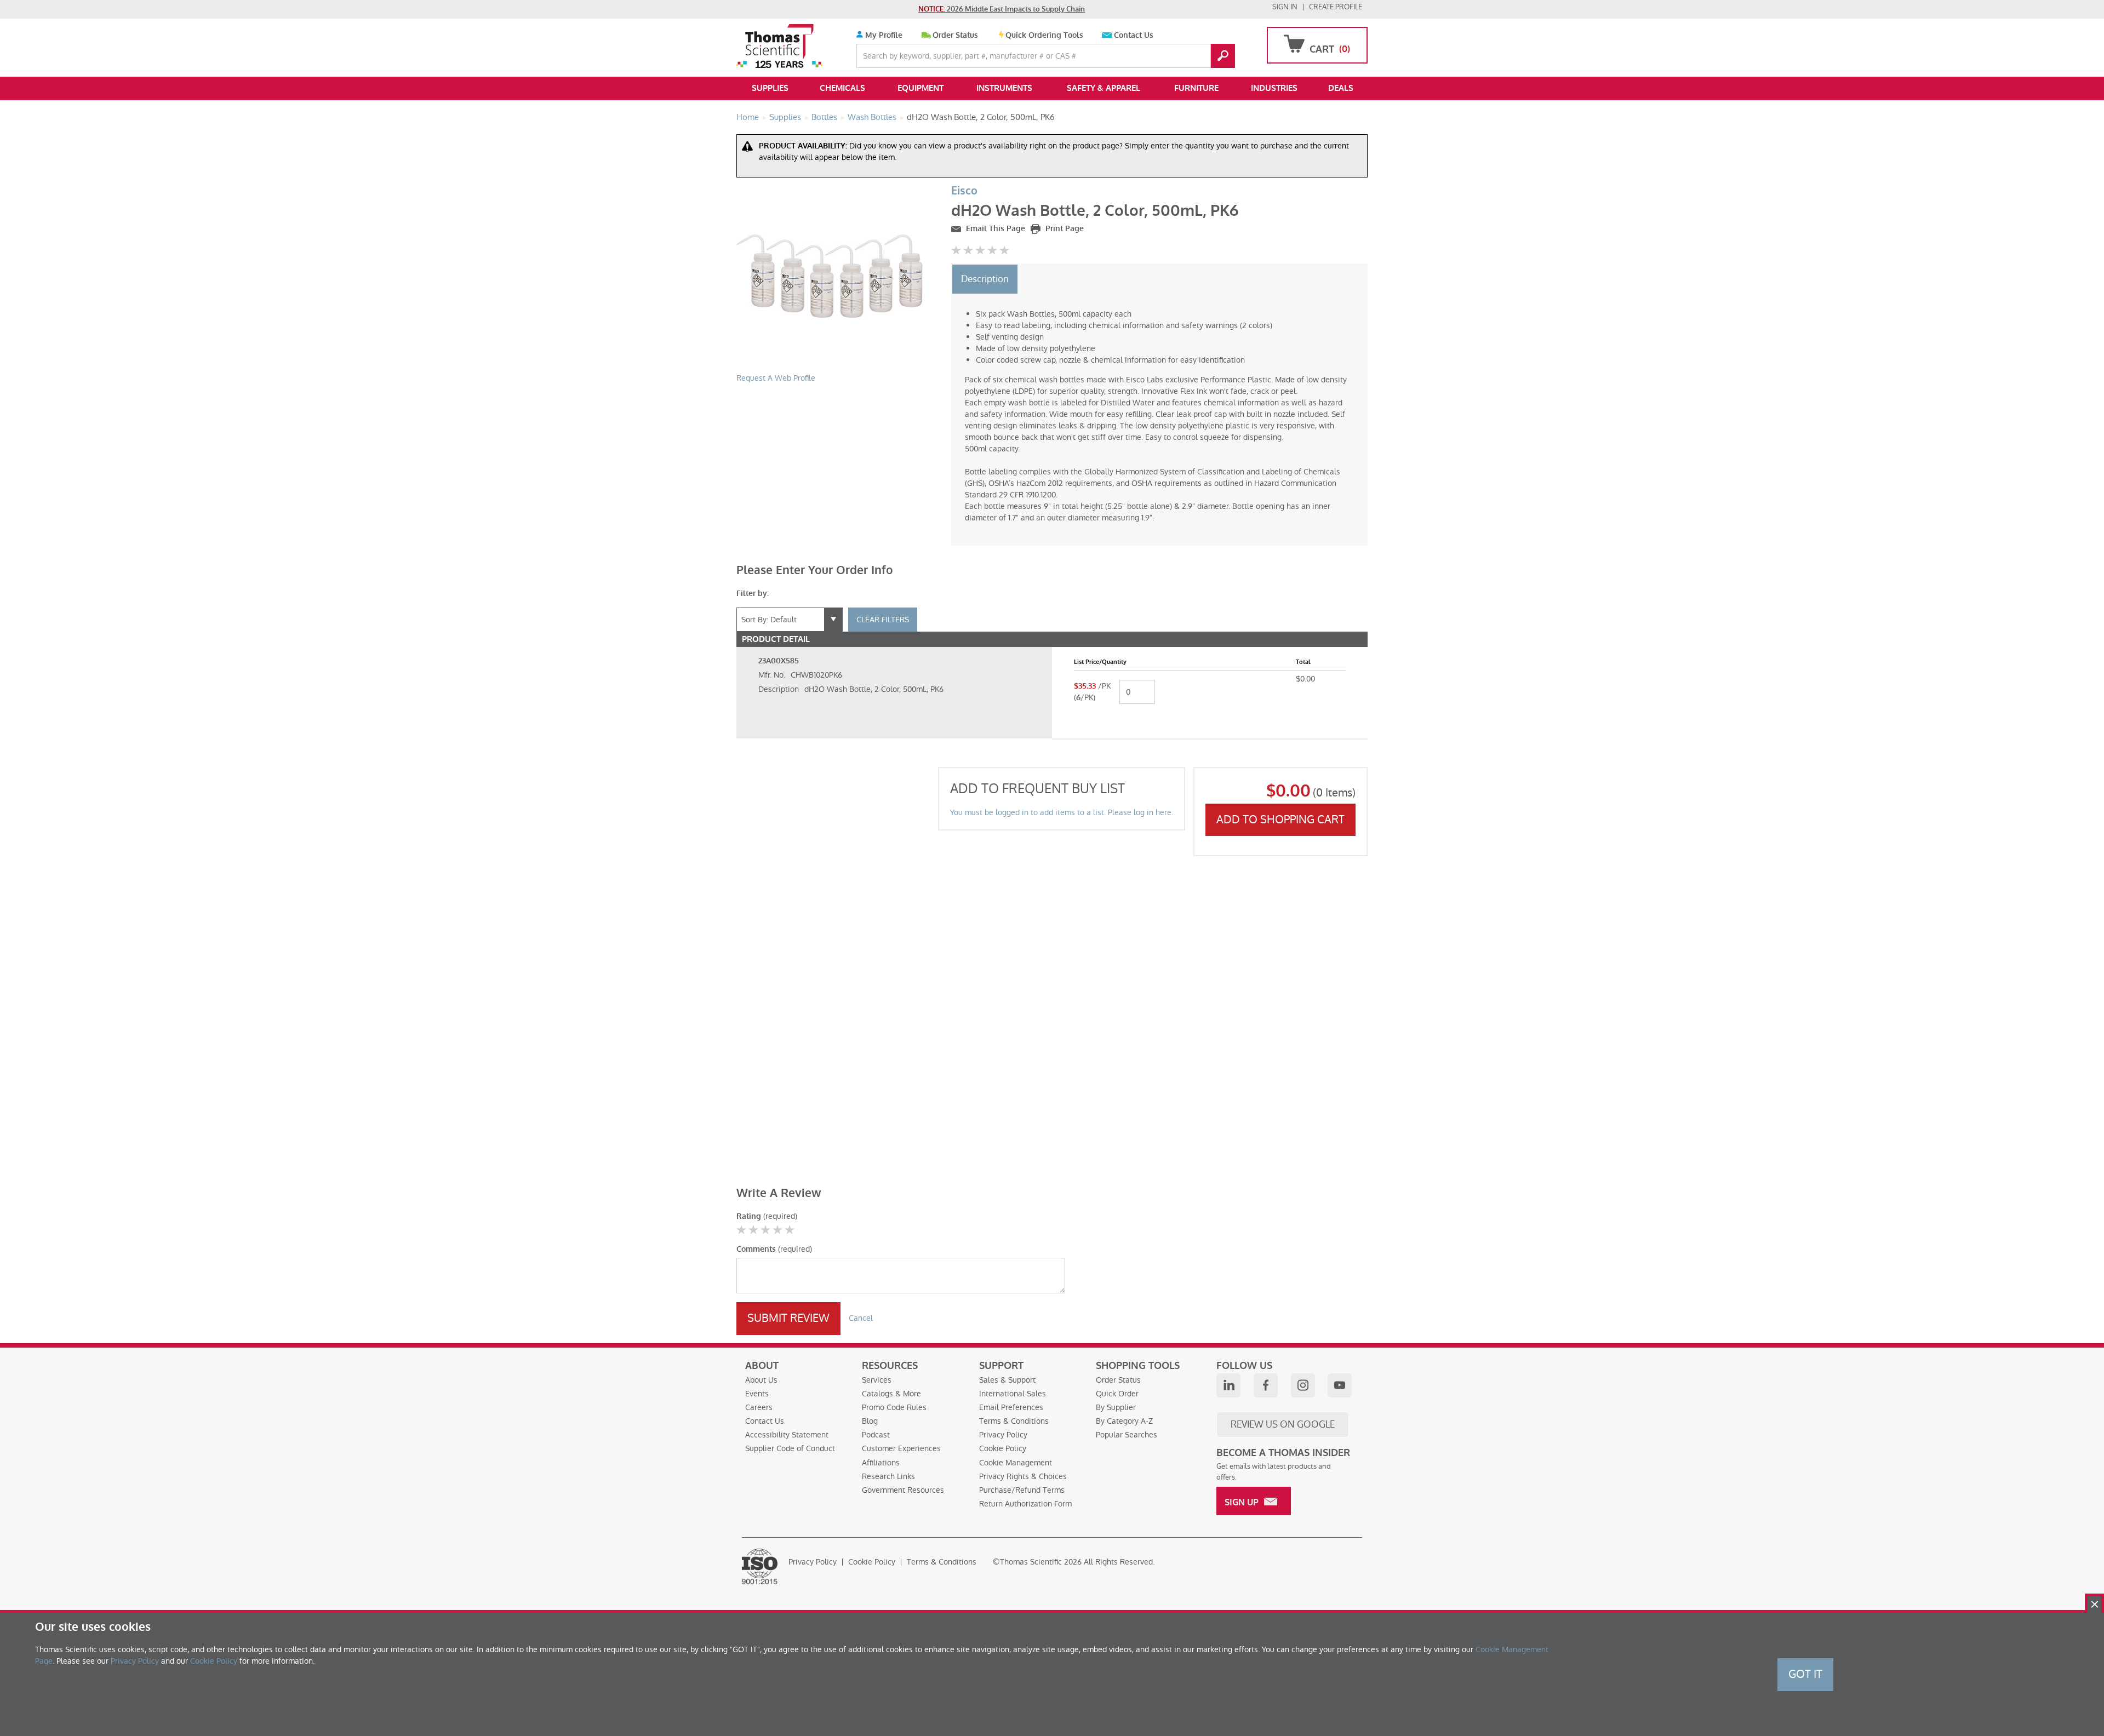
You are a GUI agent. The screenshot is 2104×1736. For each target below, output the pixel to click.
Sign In (1285, 7)
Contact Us (1134, 35)
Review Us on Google (1283, 1424)
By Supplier (1116, 1407)
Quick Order (1117, 1394)
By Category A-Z (1124, 1421)
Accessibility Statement (787, 1435)
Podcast (876, 1435)
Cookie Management (1016, 1463)
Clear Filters (883, 620)
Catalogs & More (891, 1394)
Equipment (921, 88)
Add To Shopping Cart (1280, 820)
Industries (1274, 88)
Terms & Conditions (1014, 1421)
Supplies (770, 88)
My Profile (883, 35)
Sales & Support (1007, 1380)
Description (985, 279)
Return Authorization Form (1025, 1504)
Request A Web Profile (776, 378)
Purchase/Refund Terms (1022, 1490)
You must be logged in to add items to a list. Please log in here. (1062, 812)
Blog (870, 1421)
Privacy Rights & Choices (1023, 1476)
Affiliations (881, 1463)
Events (757, 1394)
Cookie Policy (1003, 1448)
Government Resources (903, 1490)
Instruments (1004, 88)
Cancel (861, 1318)
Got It (1805, 1674)
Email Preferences (1011, 1407)
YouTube (1340, 1385)
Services (877, 1380)
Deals (1341, 88)
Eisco (964, 191)
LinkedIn (1228, 1385)
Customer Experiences (901, 1448)
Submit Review (788, 1318)
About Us (761, 1380)
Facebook (1266, 1385)
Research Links (888, 1476)
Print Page (1064, 229)
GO (1223, 56)
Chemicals (842, 88)
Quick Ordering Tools (1044, 35)
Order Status (955, 35)
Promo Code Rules (894, 1407)
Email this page (994, 229)
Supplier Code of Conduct (790, 1448)
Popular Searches (1127, 1435)
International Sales (1013, 1394)
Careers (759, 1407)
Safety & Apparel (1104, 88)
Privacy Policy (1003, 1435)
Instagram (1303, 1385)
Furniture (1196, 88)
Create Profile (1336, 7)
